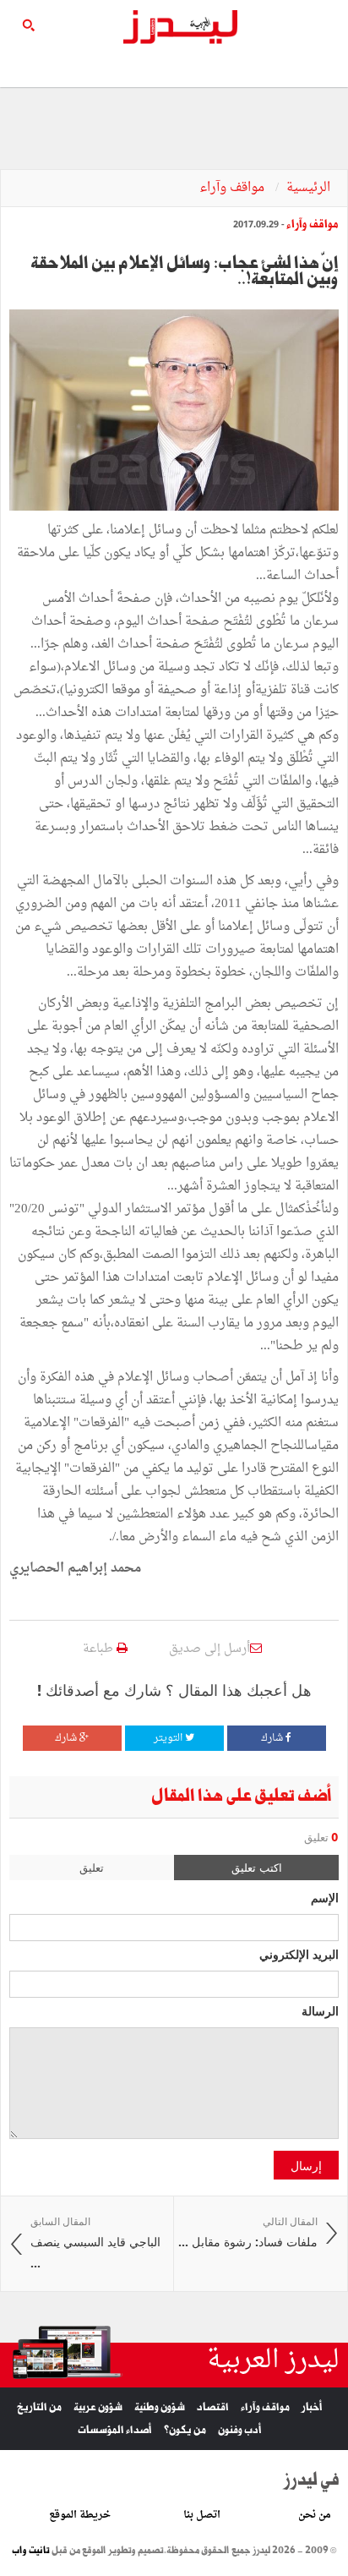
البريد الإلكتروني (299, 1954)
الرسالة (320, 2010)
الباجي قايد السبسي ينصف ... (95, 2243)
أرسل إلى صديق (209, 1649)
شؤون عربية (98, 2407)
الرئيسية (308, 188)
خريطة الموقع (80, 2515)
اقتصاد (213, 2407)
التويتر (169, 1738)
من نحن (315, 2515)
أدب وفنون (240, 2430)
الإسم (325, 1897)
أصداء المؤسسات (115, 2430)
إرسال (306, 2165)
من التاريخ (39, 2407)
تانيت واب (31, 2551)
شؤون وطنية (160, 2407)
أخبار (312, 2407)
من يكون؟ (185, 2430)
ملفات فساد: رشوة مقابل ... (248, 2232)
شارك (273, 1738)
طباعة (100, 1649)
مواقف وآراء (234, 188)
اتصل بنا (202, 2515)
